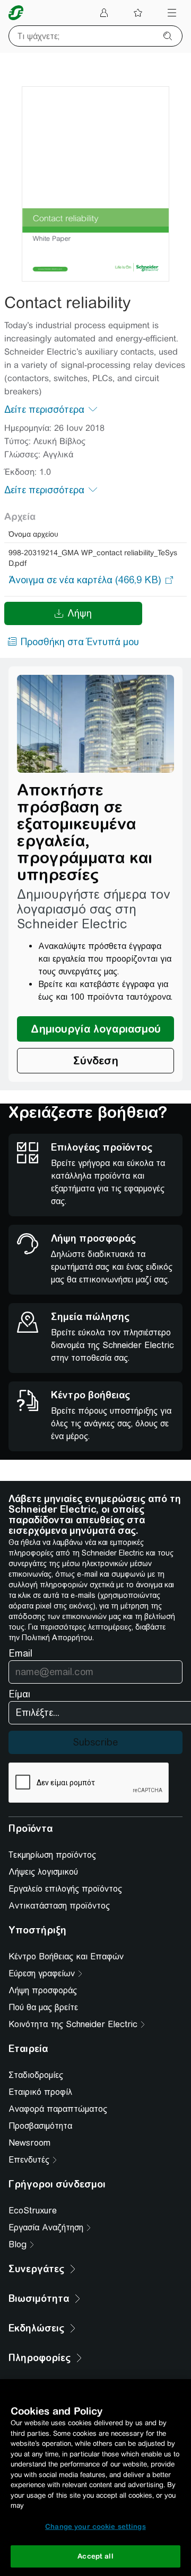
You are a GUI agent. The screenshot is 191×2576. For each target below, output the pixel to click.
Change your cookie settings (95, 2527)
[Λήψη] (95, 184)
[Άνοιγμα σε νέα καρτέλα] (85, 580)
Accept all (95, 2556)
